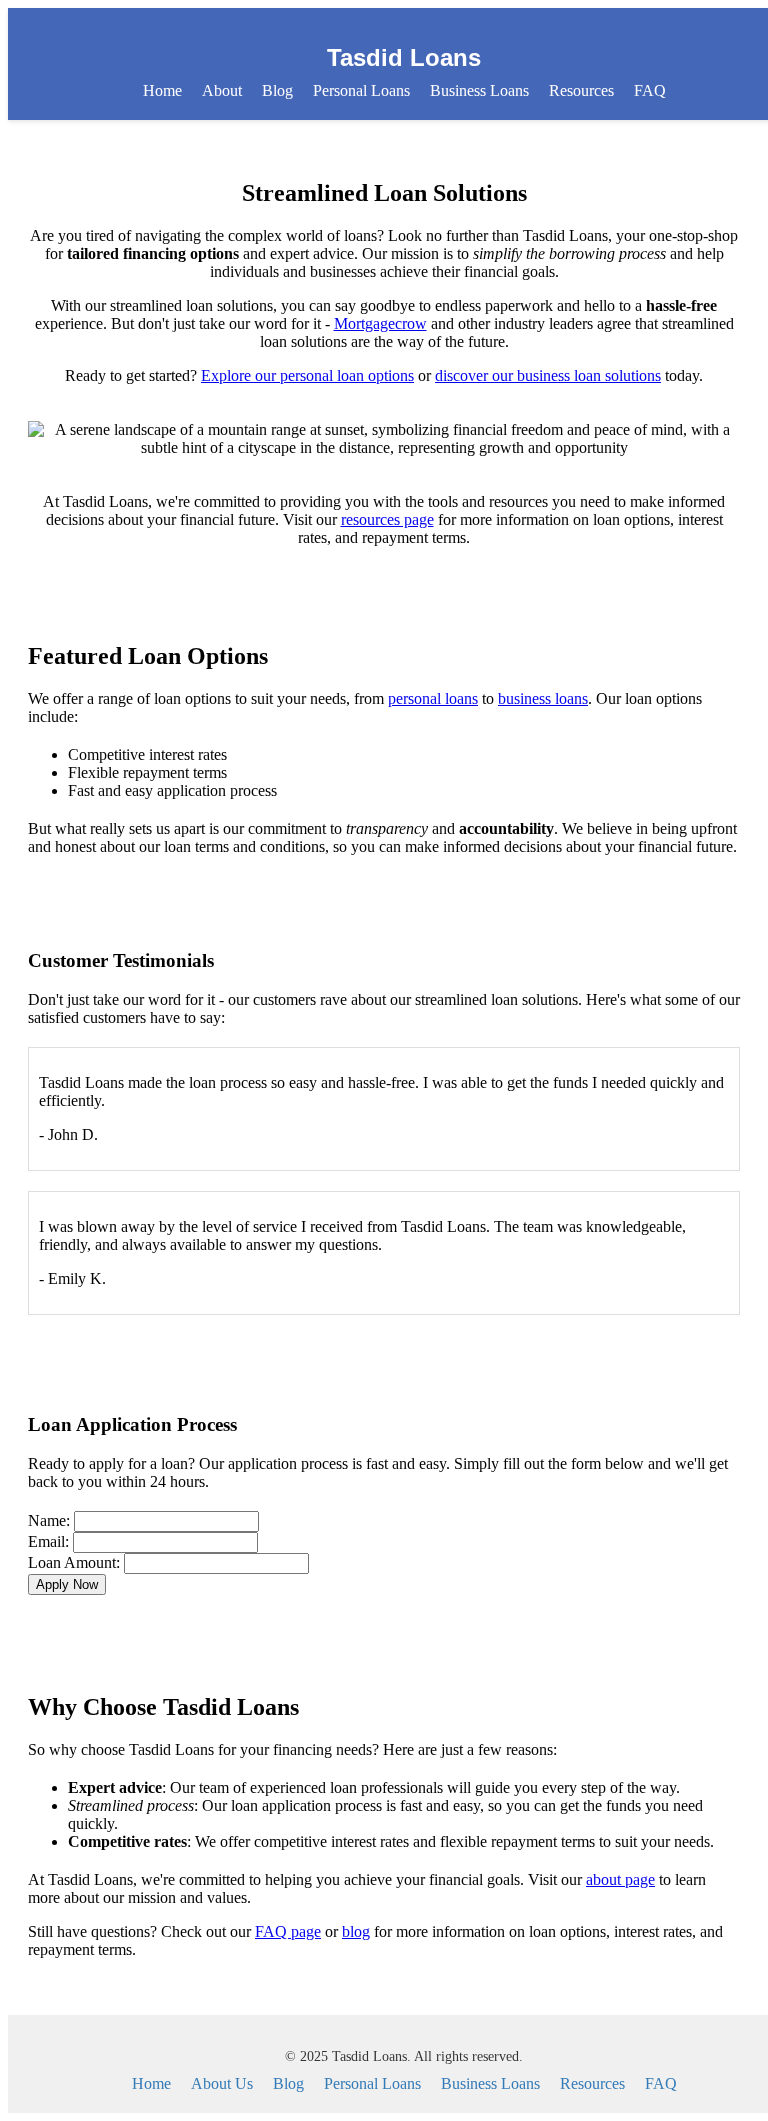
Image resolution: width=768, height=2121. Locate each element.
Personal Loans (361, 90)
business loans (543, 698)
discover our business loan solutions (548, 375)
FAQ (650, 90)
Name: (49, 1520)
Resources (581, 90)
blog (356, 1931)
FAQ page (288, 1931)
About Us (222, 2083)
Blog (277, 90)
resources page (387, 519)
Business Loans (479, 90)
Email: (48, 1541)
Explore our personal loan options (307, 375)
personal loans (433, 698)
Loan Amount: (74, 1562)
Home (162, 90)
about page (620, 1879)
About (222, 90)
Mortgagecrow (380, 323)
